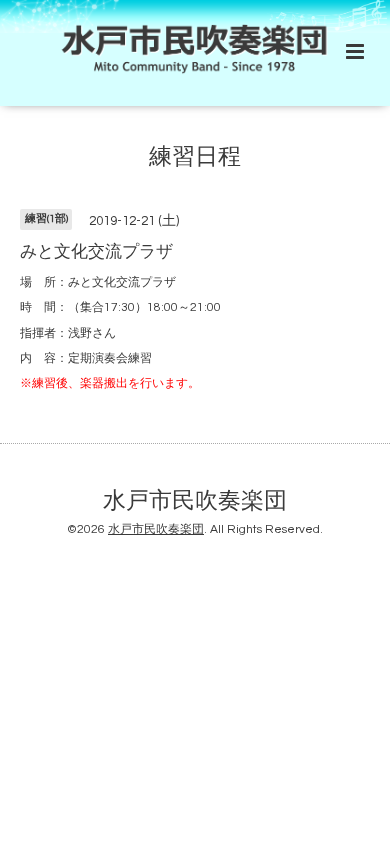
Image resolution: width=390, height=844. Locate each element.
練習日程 (195, 156)
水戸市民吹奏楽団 (195, 501)
